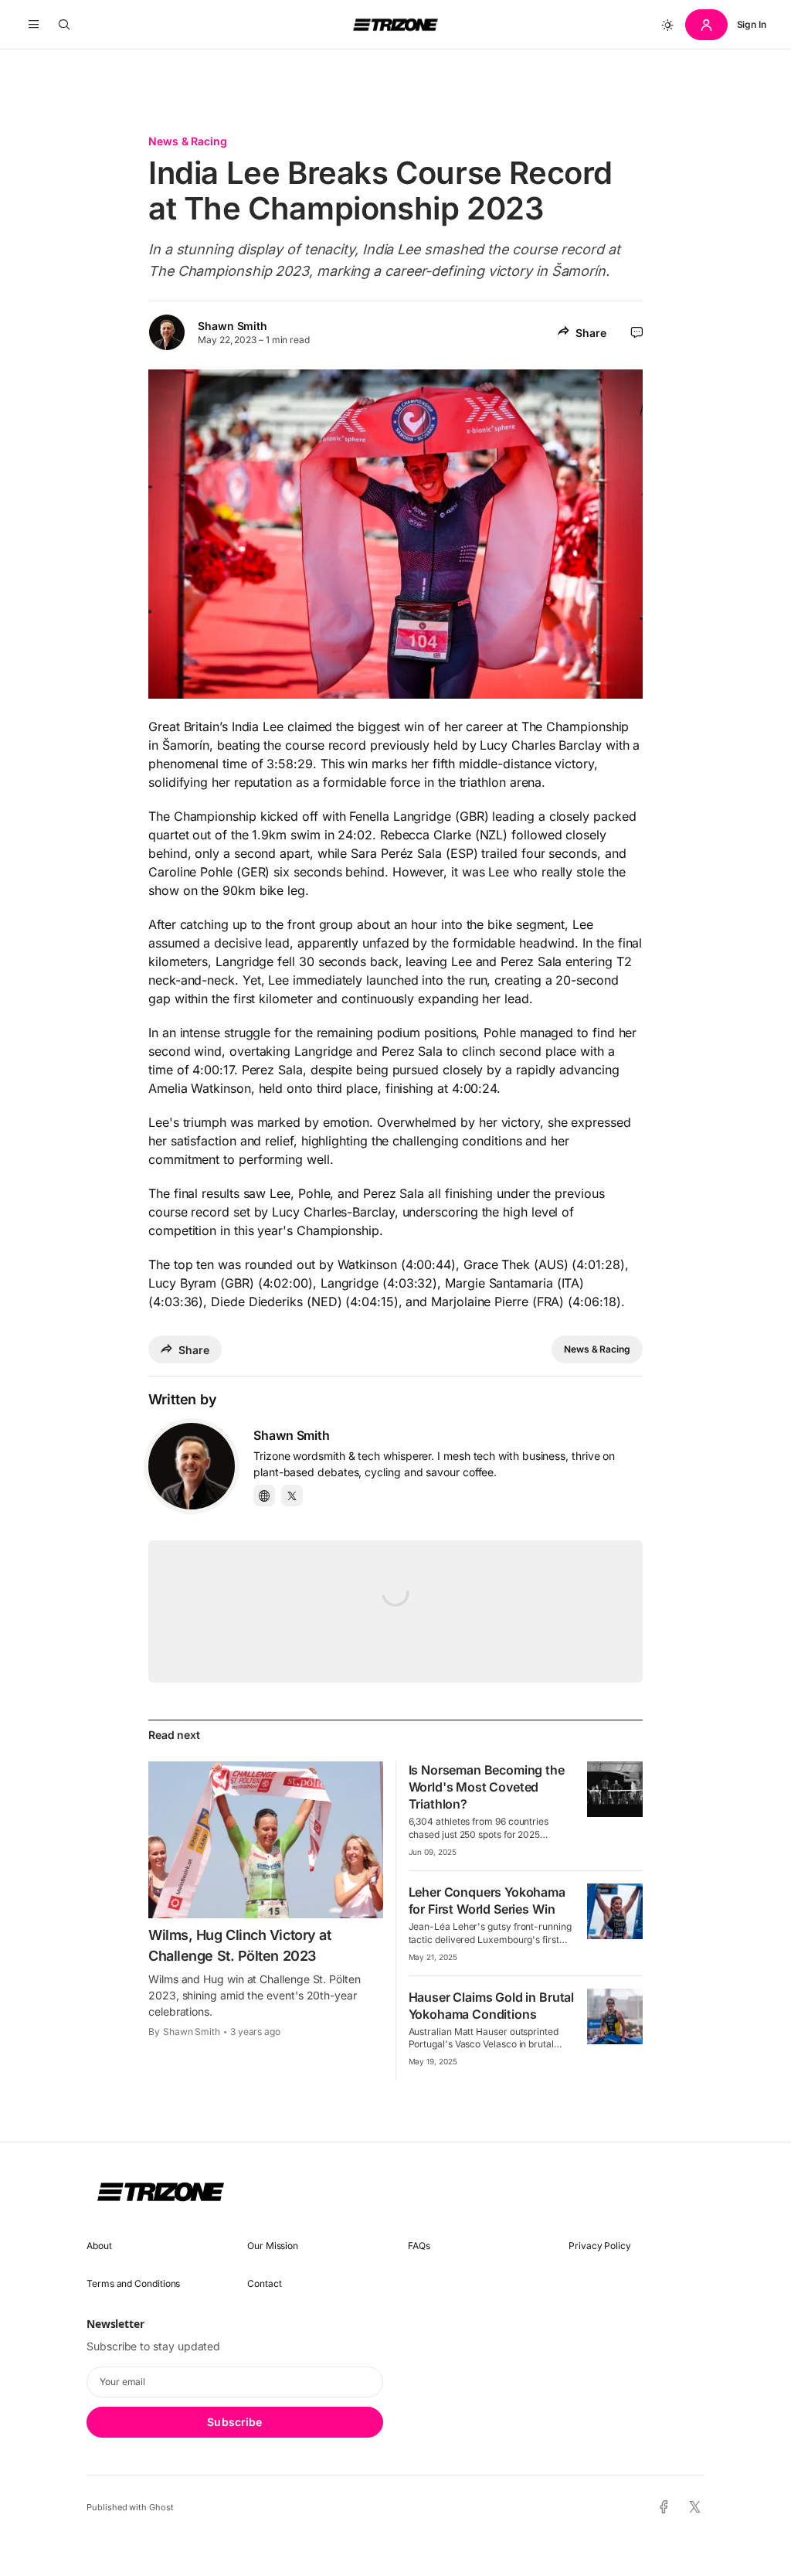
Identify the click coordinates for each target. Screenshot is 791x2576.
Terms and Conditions (133, 2283)
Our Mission (273, 2246)
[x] (695, 2508)
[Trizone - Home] (395, 25)
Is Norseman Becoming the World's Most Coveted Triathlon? (487, 1787)
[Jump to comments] (637, 332)
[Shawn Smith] (192, 1466)
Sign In (752, 24)
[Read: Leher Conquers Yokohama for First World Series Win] (615, 1911)
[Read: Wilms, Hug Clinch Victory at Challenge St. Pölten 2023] (266, 1839)
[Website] (264, 1496)
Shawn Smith (233, 326)
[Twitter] (292, 1496)
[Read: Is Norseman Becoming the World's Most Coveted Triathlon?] (615, 1789)
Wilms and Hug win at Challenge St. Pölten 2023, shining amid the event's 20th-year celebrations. (255, 1995)
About (99, 2246)
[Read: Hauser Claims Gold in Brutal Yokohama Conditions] (615, 2016)
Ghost (161, 2507)
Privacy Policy (600, 2246)
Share (591, 333)
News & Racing (188, 141)
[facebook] (664, 2507)
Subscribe (234, 2422)
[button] (34, 25)
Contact (264, 2283)
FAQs (419, 2246)
